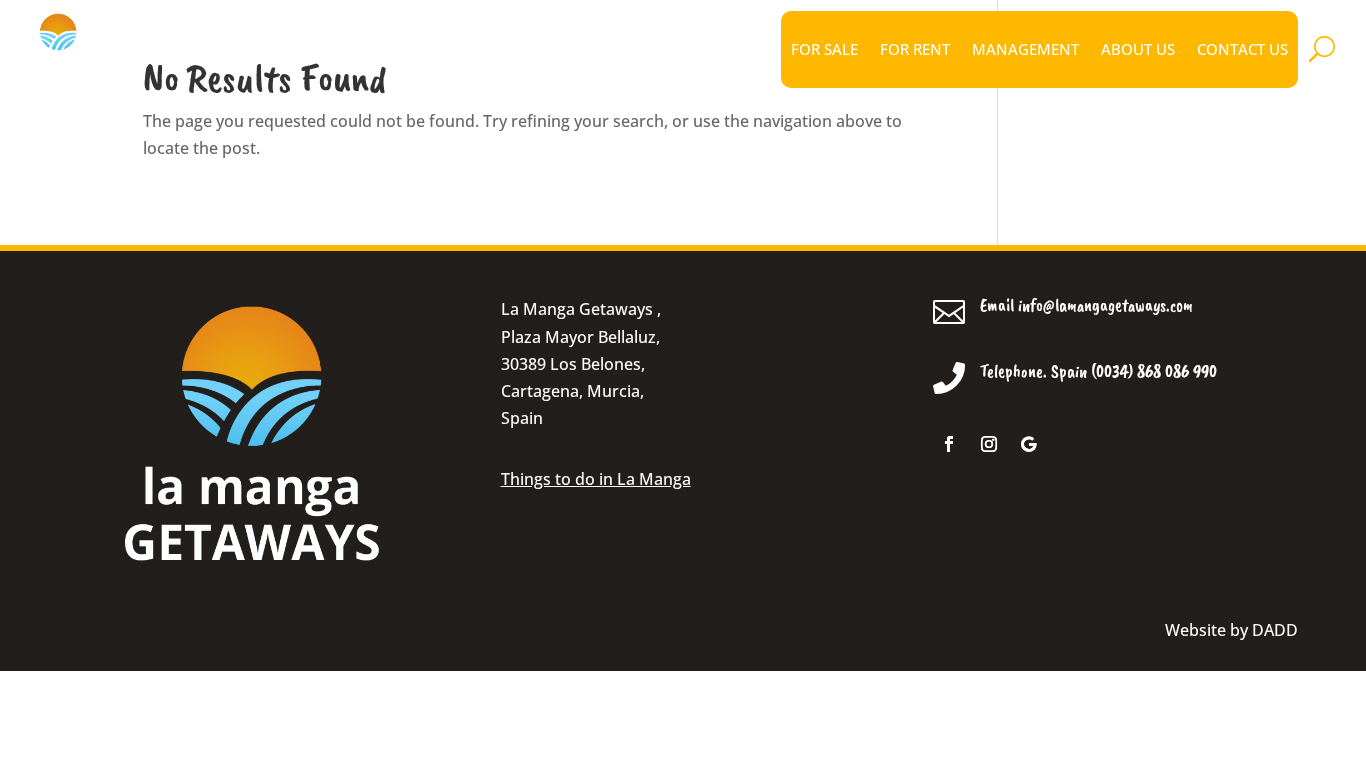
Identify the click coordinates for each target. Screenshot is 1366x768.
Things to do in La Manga (596, 479)
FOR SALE (824, 49)
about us (1138, 49)
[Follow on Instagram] (989, 444)
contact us (1242, 49)
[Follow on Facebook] (949, 444)
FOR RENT (915, 49)
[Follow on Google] (1029, 444)
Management (1025, 49)
